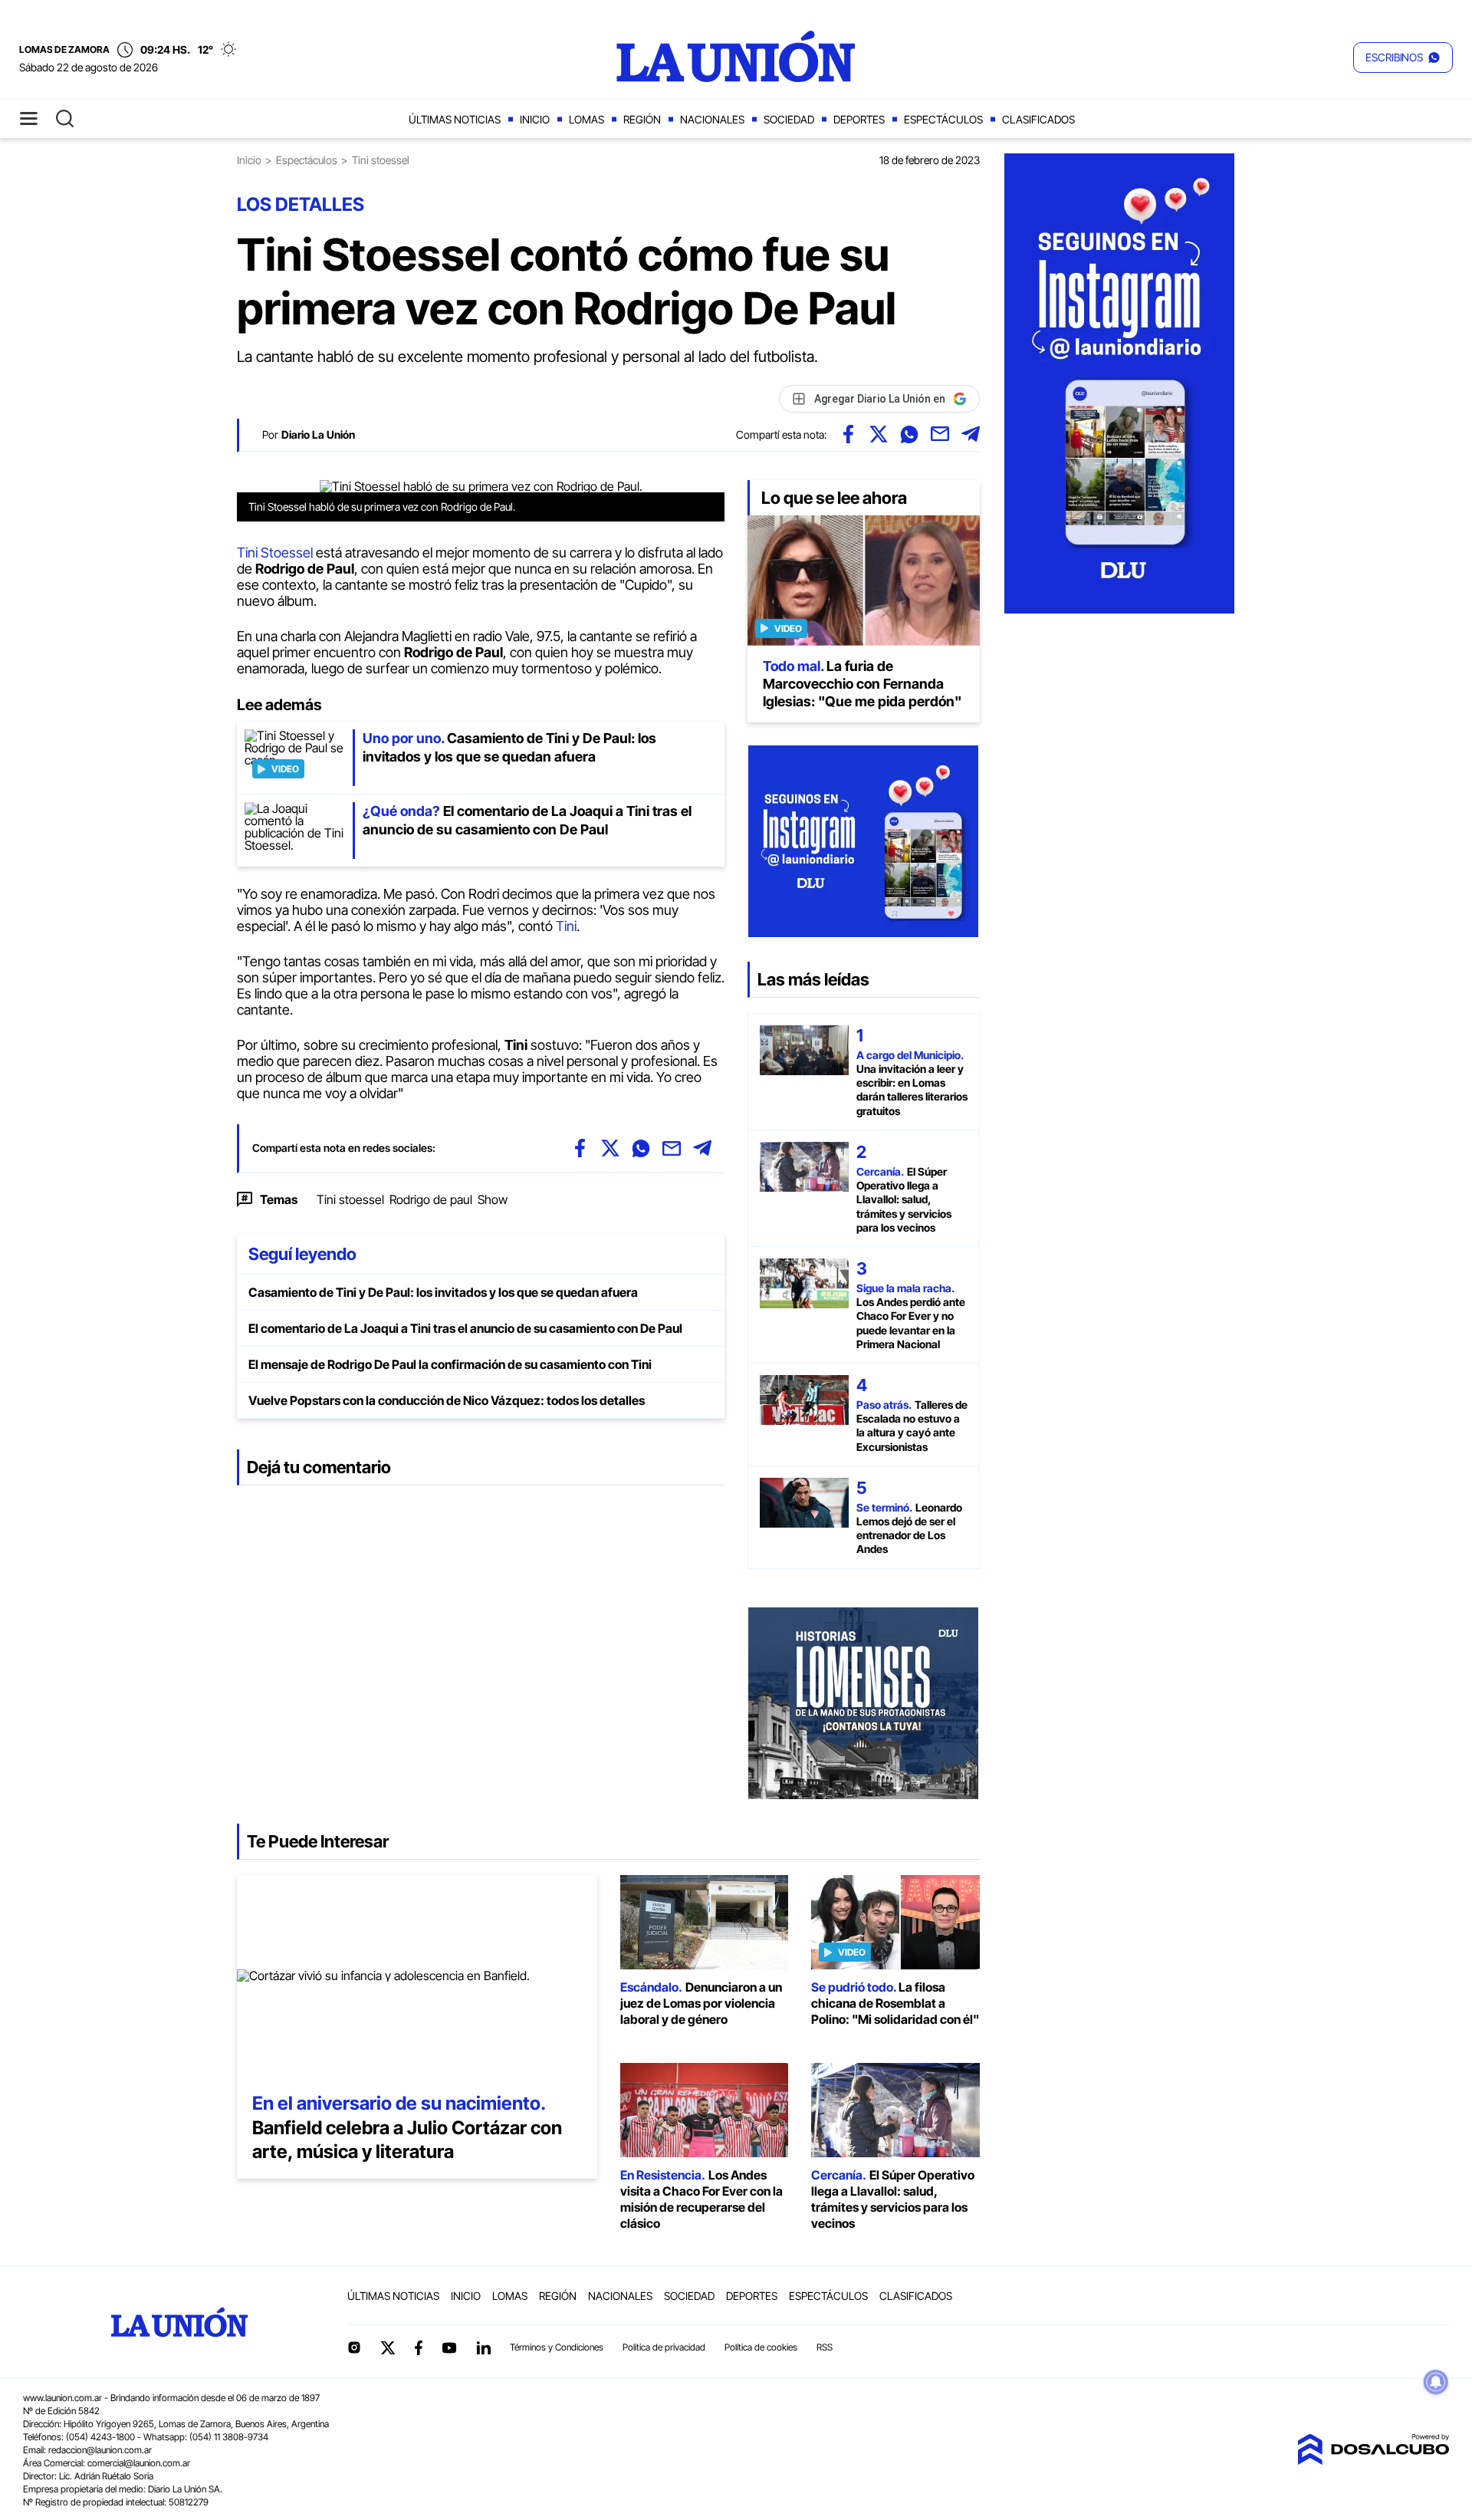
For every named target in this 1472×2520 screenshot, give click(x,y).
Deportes (859, 119)
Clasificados (1038, 119)
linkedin (483, 2347)
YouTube (449, 2348)
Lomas (586, 119)
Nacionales (712, 119)
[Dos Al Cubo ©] (1373, 2460)
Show (493, 1199)
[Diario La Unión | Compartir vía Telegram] (971, 434)
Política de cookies (761, 2347)
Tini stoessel (350, 1199)
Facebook (419, 2347)
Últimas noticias (455, 119)
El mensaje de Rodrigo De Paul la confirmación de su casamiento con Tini (450, 1364)
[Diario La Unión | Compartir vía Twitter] (879, 434)
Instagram (354, 2347)
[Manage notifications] (1436, 2382)
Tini (566, 926)
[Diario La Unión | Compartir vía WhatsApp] (909, 434)
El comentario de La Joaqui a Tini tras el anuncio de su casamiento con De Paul (465, 1328)
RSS (825, 2347)
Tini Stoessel (275, 553)
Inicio (535, 119)
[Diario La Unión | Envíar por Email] (940, 434)
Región (642, 119)
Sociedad (789, 119)
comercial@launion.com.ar (139, 2463)
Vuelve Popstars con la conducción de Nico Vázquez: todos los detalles (447, 1400)
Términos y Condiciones (557, 2347)
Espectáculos (943, 119)
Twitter (388, 2347)
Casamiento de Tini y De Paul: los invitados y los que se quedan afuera (443, 1292)
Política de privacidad (664, 2347)
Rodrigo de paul (431, 1199)
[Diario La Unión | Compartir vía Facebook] (848, 434)
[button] (1403, 58)
